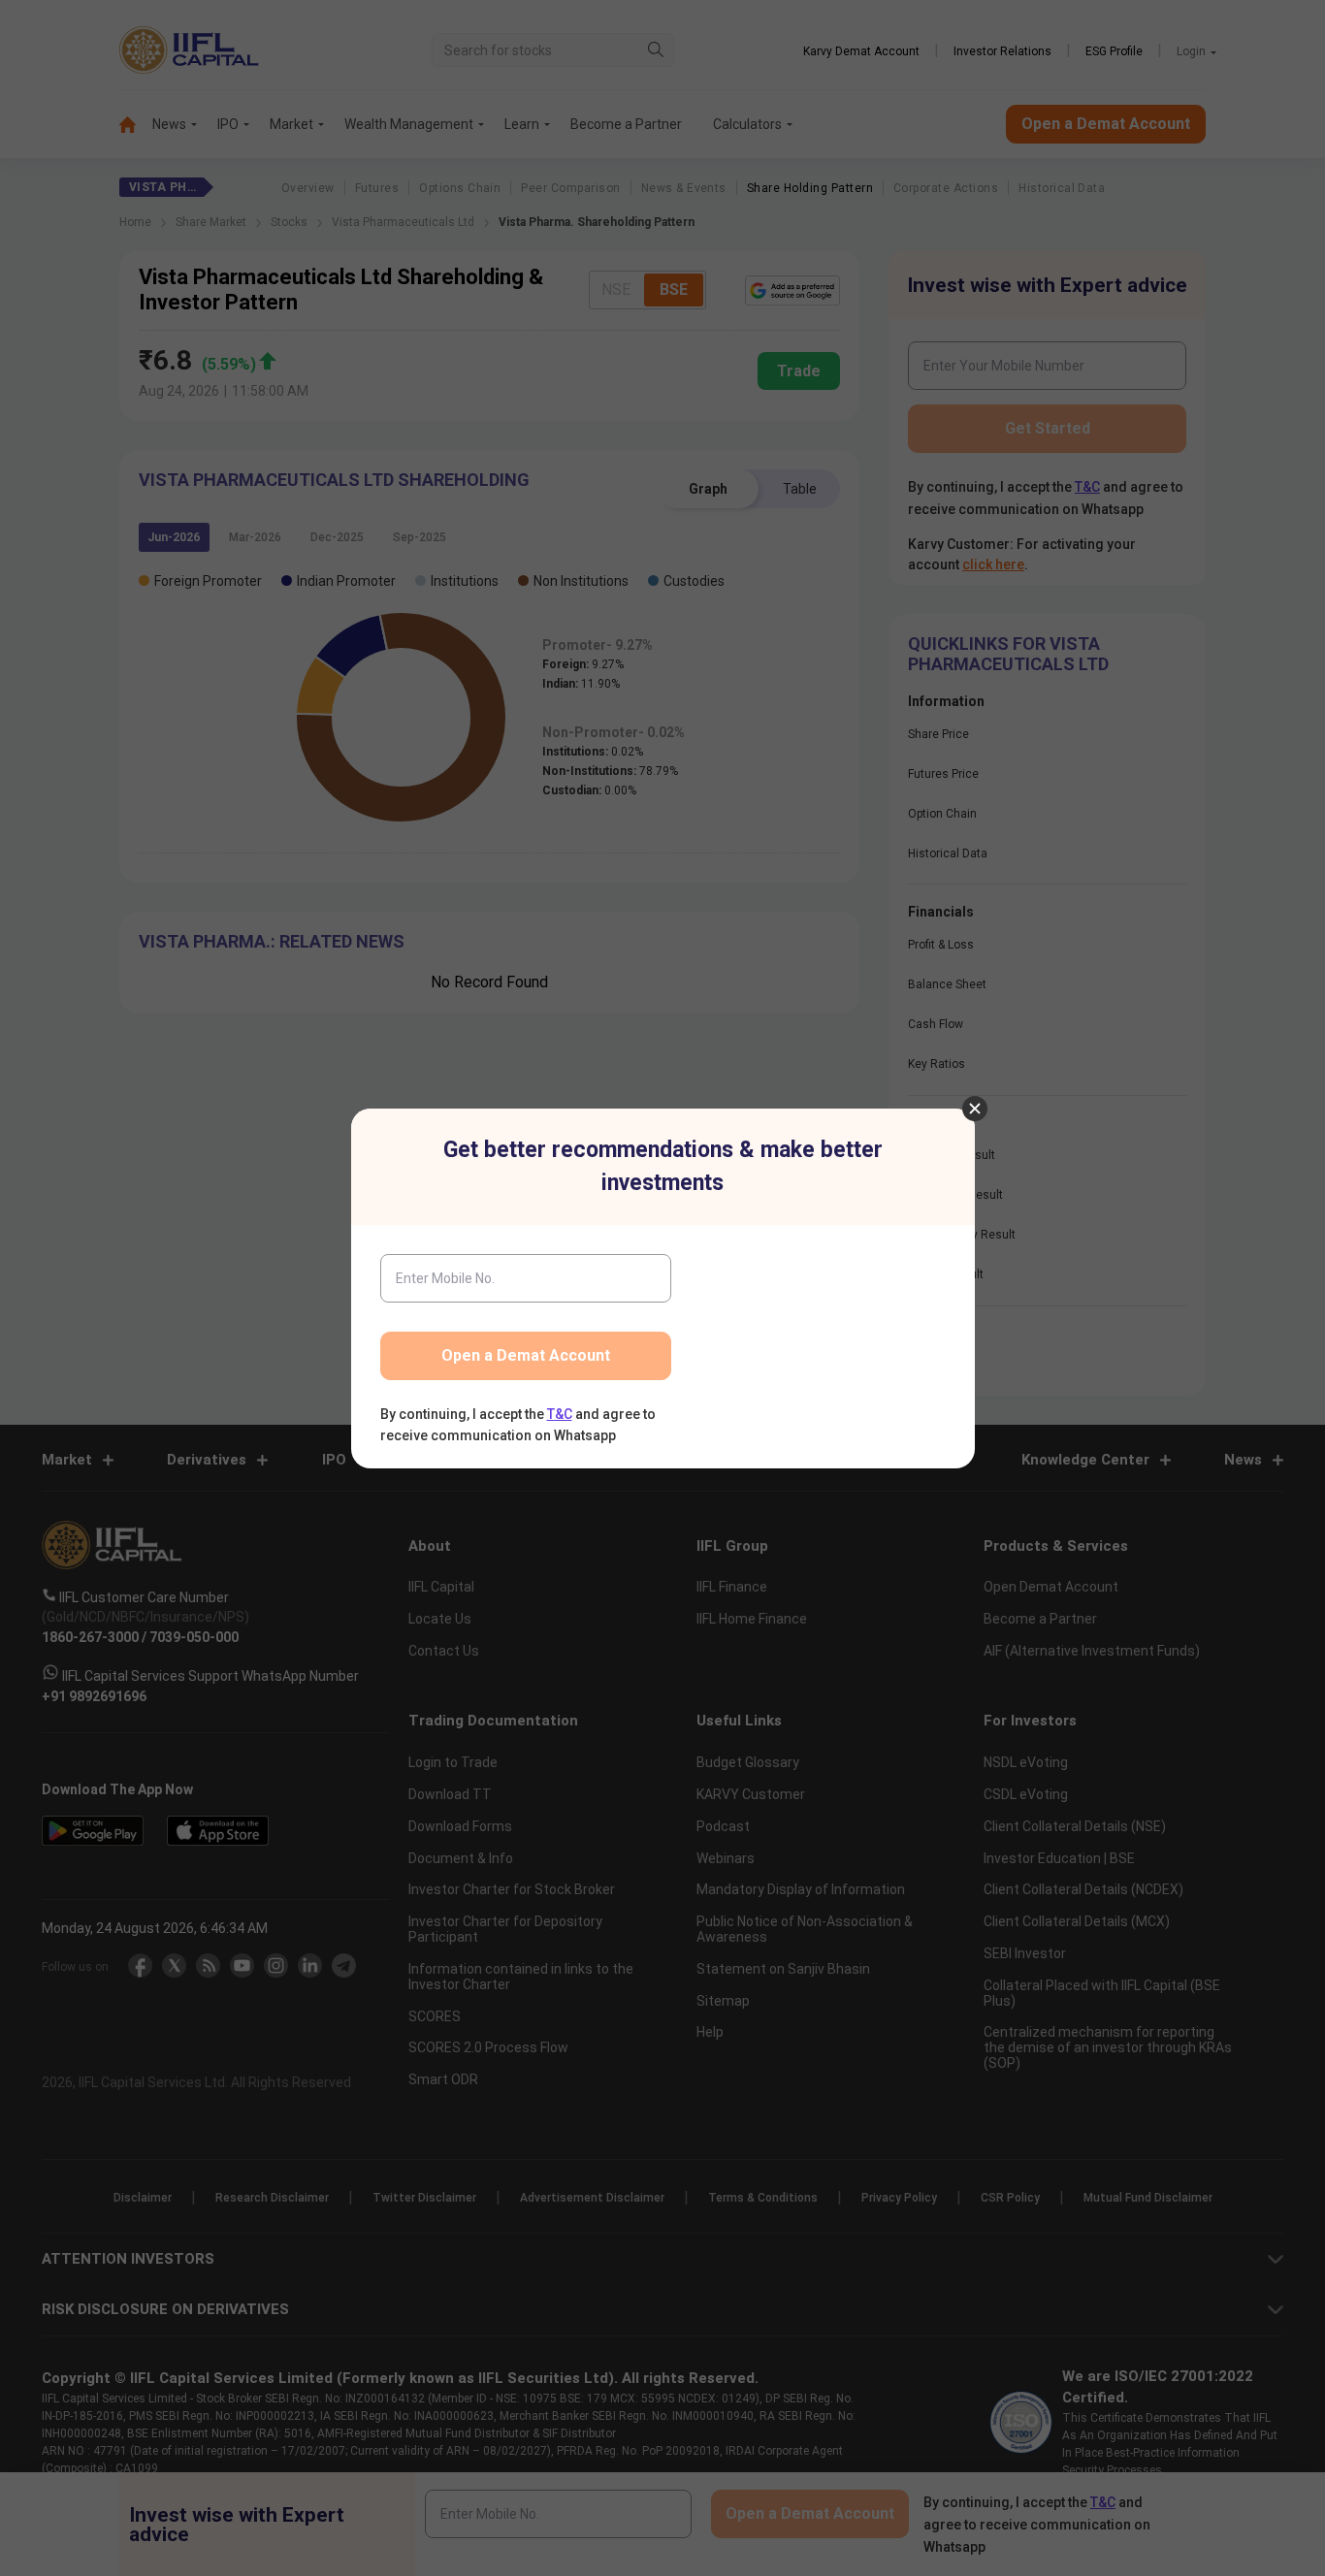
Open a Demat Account (526, 1355)
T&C (560, 1414)
